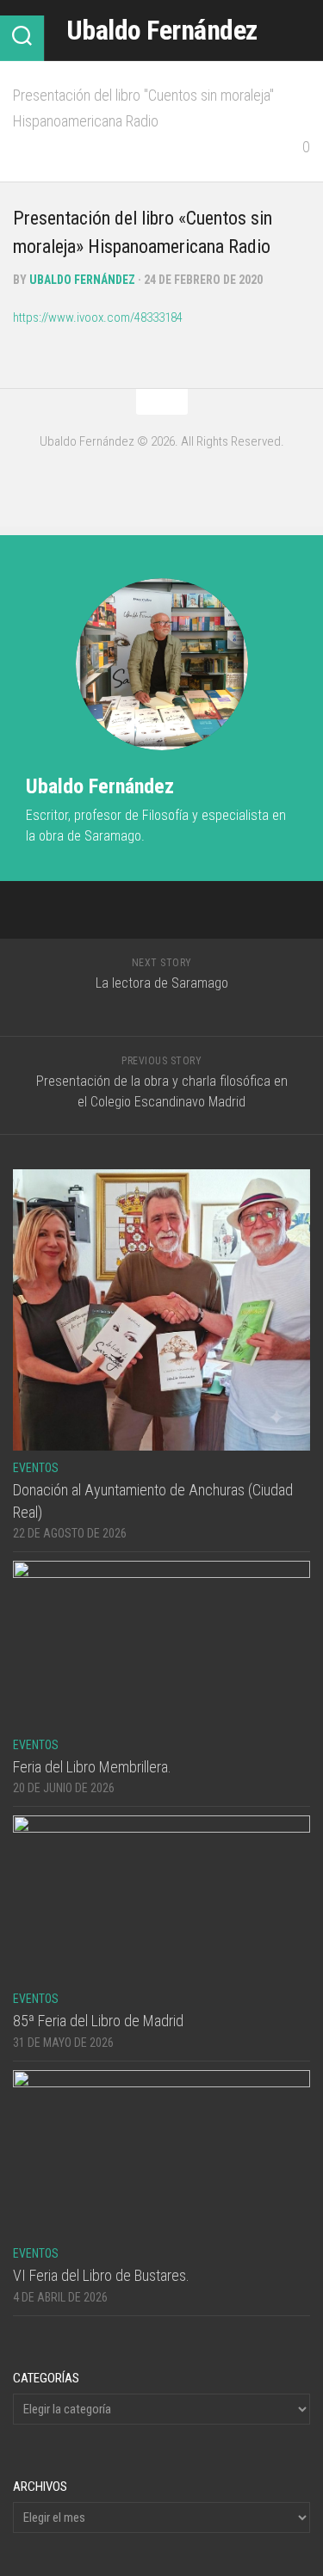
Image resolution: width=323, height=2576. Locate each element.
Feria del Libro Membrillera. (92, 1767)
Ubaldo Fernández (162, 30)
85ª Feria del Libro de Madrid (98, 2021)
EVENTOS (36, 1468)
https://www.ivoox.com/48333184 (98, 317)
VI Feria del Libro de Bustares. (101, 2275)
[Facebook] (162, 479)
